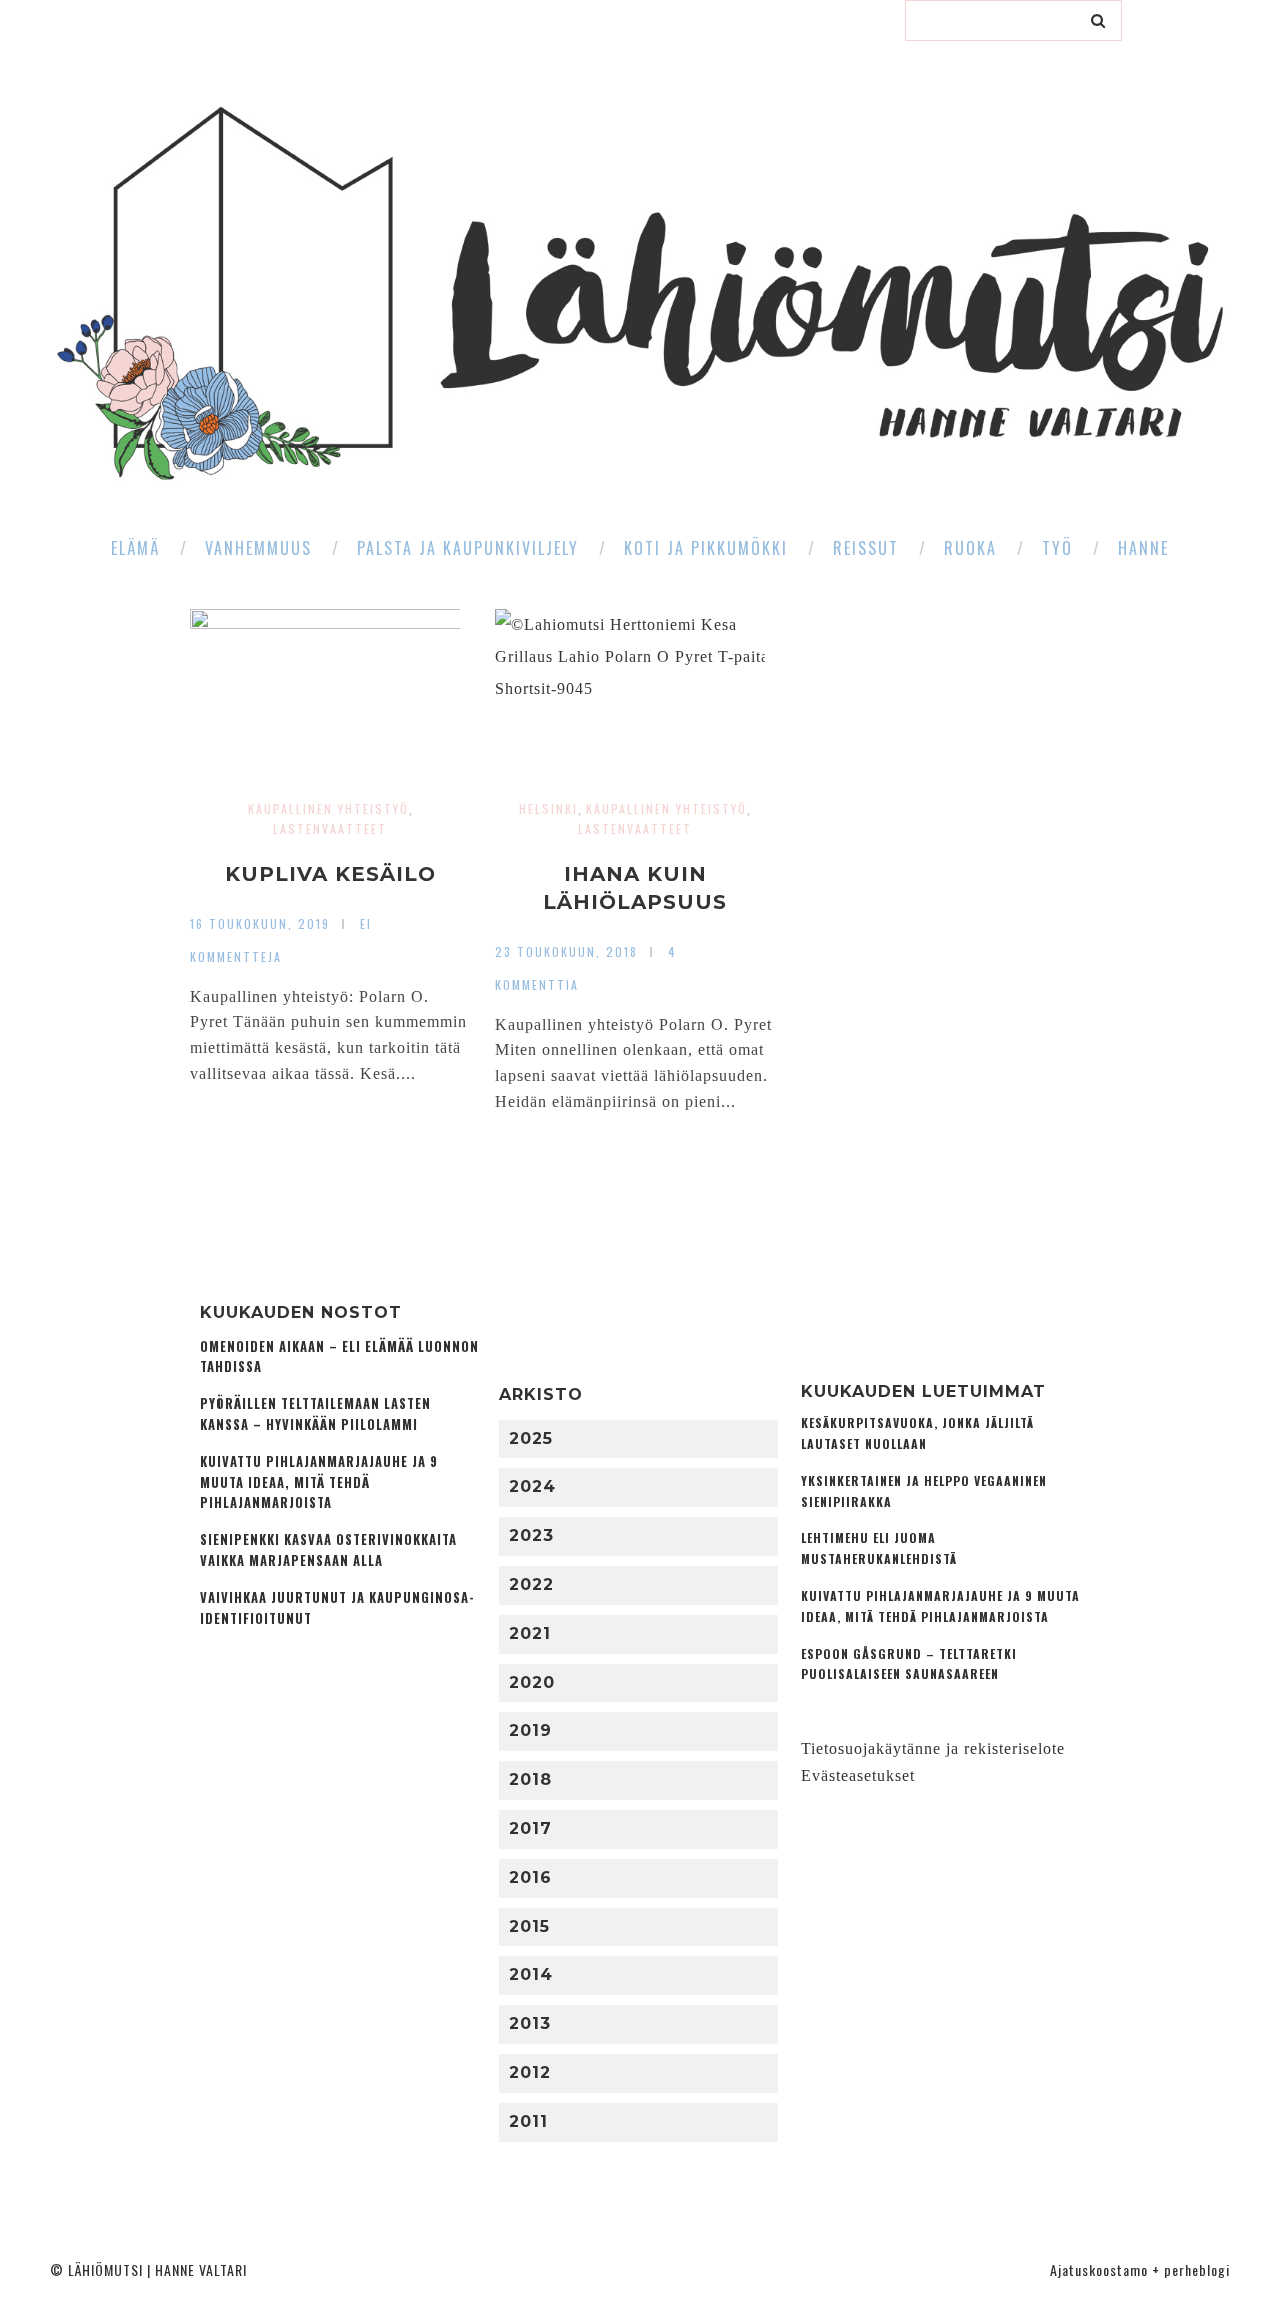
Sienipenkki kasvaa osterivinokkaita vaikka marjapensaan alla (328, 1550)
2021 (530, 1633)
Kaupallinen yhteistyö (328, 808)
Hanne (1143, 548)
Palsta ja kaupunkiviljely (468, 548)
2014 (531, 1974)
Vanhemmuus (258, 548)
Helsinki (548, 808)
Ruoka (970, 548)
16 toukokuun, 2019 (260, 923)
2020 (532, 1682)
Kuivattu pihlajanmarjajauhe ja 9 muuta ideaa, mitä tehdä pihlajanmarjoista (319, 1482)
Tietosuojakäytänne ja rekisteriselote (933, 1748)
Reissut (866, 548)
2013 (530, 2023)
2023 (531, 1535)
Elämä (135, 548)
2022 (531, 1584)
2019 (530, 1730)
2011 (528, 2121)
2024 (532, 1486)
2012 (530, 2072)
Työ (1057, 548)
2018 (530, 1779)
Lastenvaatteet (330, 828)
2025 (531, 1438)
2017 (530, 1828)
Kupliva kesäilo (330, 874)
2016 (530, 1877)
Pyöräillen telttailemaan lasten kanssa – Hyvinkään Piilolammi (315, 1414)
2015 (529, 1926)
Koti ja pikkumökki (706, 548)
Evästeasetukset (858, 1775)
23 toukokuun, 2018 (566, 951)
